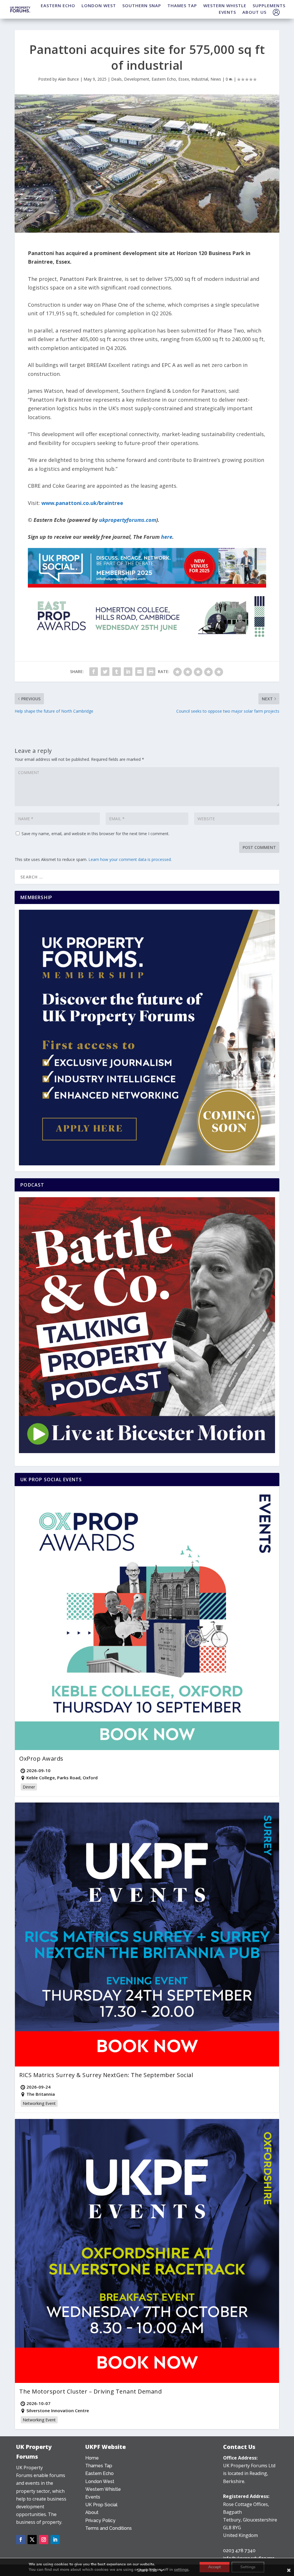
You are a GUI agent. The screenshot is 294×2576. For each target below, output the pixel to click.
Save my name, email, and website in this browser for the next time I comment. (95, 834)
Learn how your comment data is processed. (130, 859)
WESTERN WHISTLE (225, 5)
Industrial (200, 79)
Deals (116, 79)
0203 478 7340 (239, 2551)
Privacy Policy (100, 2520)
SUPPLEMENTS (269, 5)
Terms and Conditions (109, 2528)
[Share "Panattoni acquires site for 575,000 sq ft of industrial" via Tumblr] (117, 672)
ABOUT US (254, 12)
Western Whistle (103, 2489)
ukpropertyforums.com (128, 520)
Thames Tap (99, 2466)
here (167, 537)
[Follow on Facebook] (21, 2540)
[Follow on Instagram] (44, 2540)
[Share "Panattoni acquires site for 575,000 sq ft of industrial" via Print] (151, 672)
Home (92, 2458)
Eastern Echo (164, 79)
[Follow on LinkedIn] (55, 2540)
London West (100, 2481)
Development (137, 79)
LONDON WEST (99, 5)
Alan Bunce (68, 79)
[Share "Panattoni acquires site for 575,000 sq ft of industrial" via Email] (140, 672)
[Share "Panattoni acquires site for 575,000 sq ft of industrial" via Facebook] (94, 672)
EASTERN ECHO (58, 5)
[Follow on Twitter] (32, 2540)
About (92, 2512)
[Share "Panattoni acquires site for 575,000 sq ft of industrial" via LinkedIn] (128, 672)
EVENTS (227, 12)
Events (93, 2497)
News (216, 79)
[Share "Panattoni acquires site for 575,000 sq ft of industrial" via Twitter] (105, 672)
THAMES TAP (182, 5)
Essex (184, 79)
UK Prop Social (101, 2505)
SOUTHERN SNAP (142, 5)
